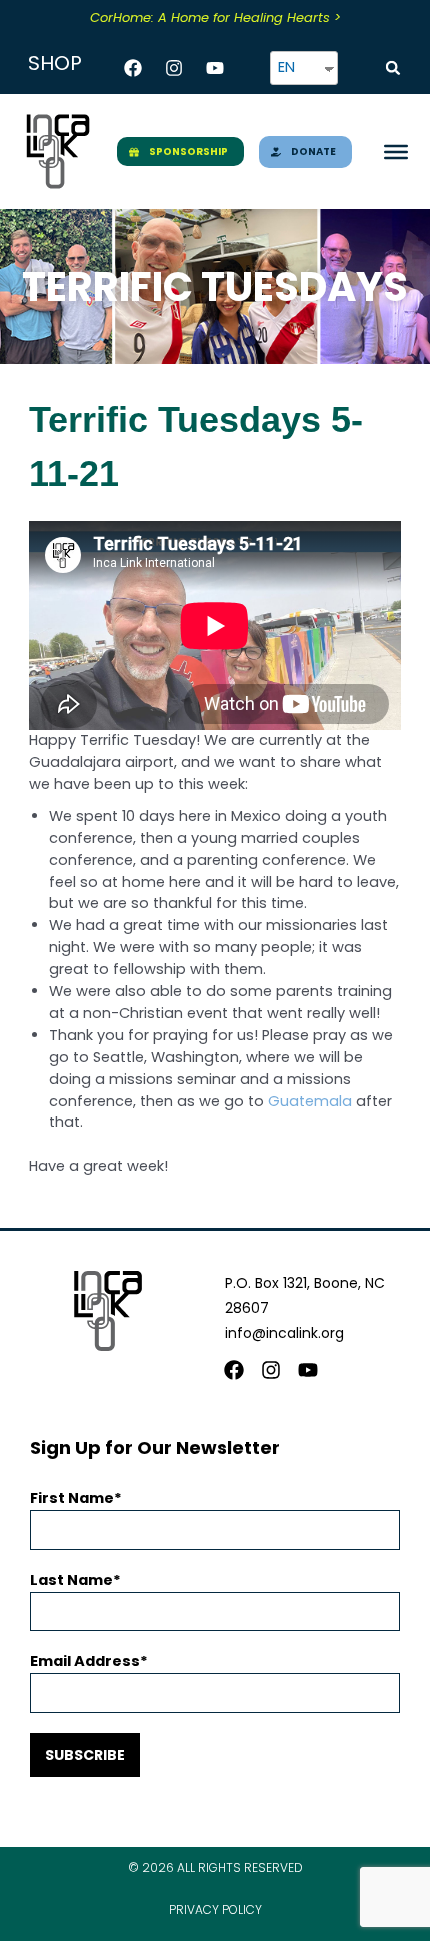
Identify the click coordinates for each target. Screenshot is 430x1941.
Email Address (85, 1661)
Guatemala (310, 1101)
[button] (393, 68)
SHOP (55, 63)
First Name (72, 1498)
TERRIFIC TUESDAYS (215, 287)
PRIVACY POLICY (215, 1909)
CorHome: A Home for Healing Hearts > (215, 17)
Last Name (71, 1580)
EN (286, 67)
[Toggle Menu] (396, 151)
